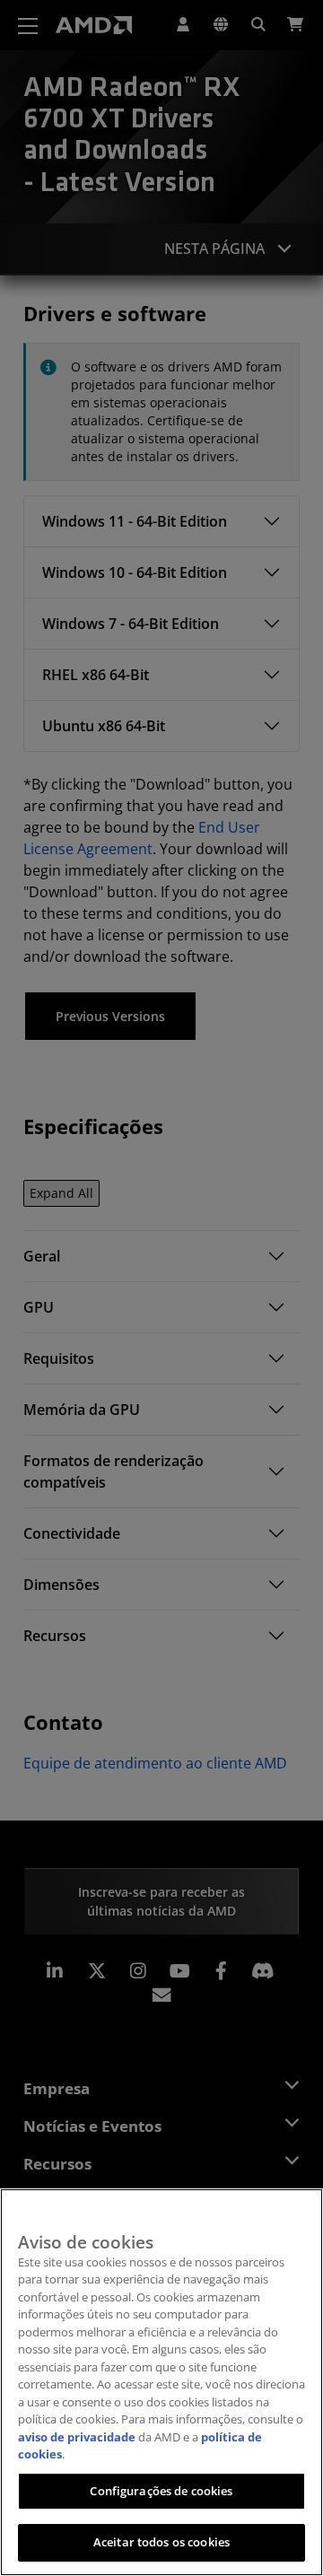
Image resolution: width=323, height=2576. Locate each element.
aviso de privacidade (77, 2437)
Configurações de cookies (161, 2491)
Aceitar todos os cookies (161, 2542)
